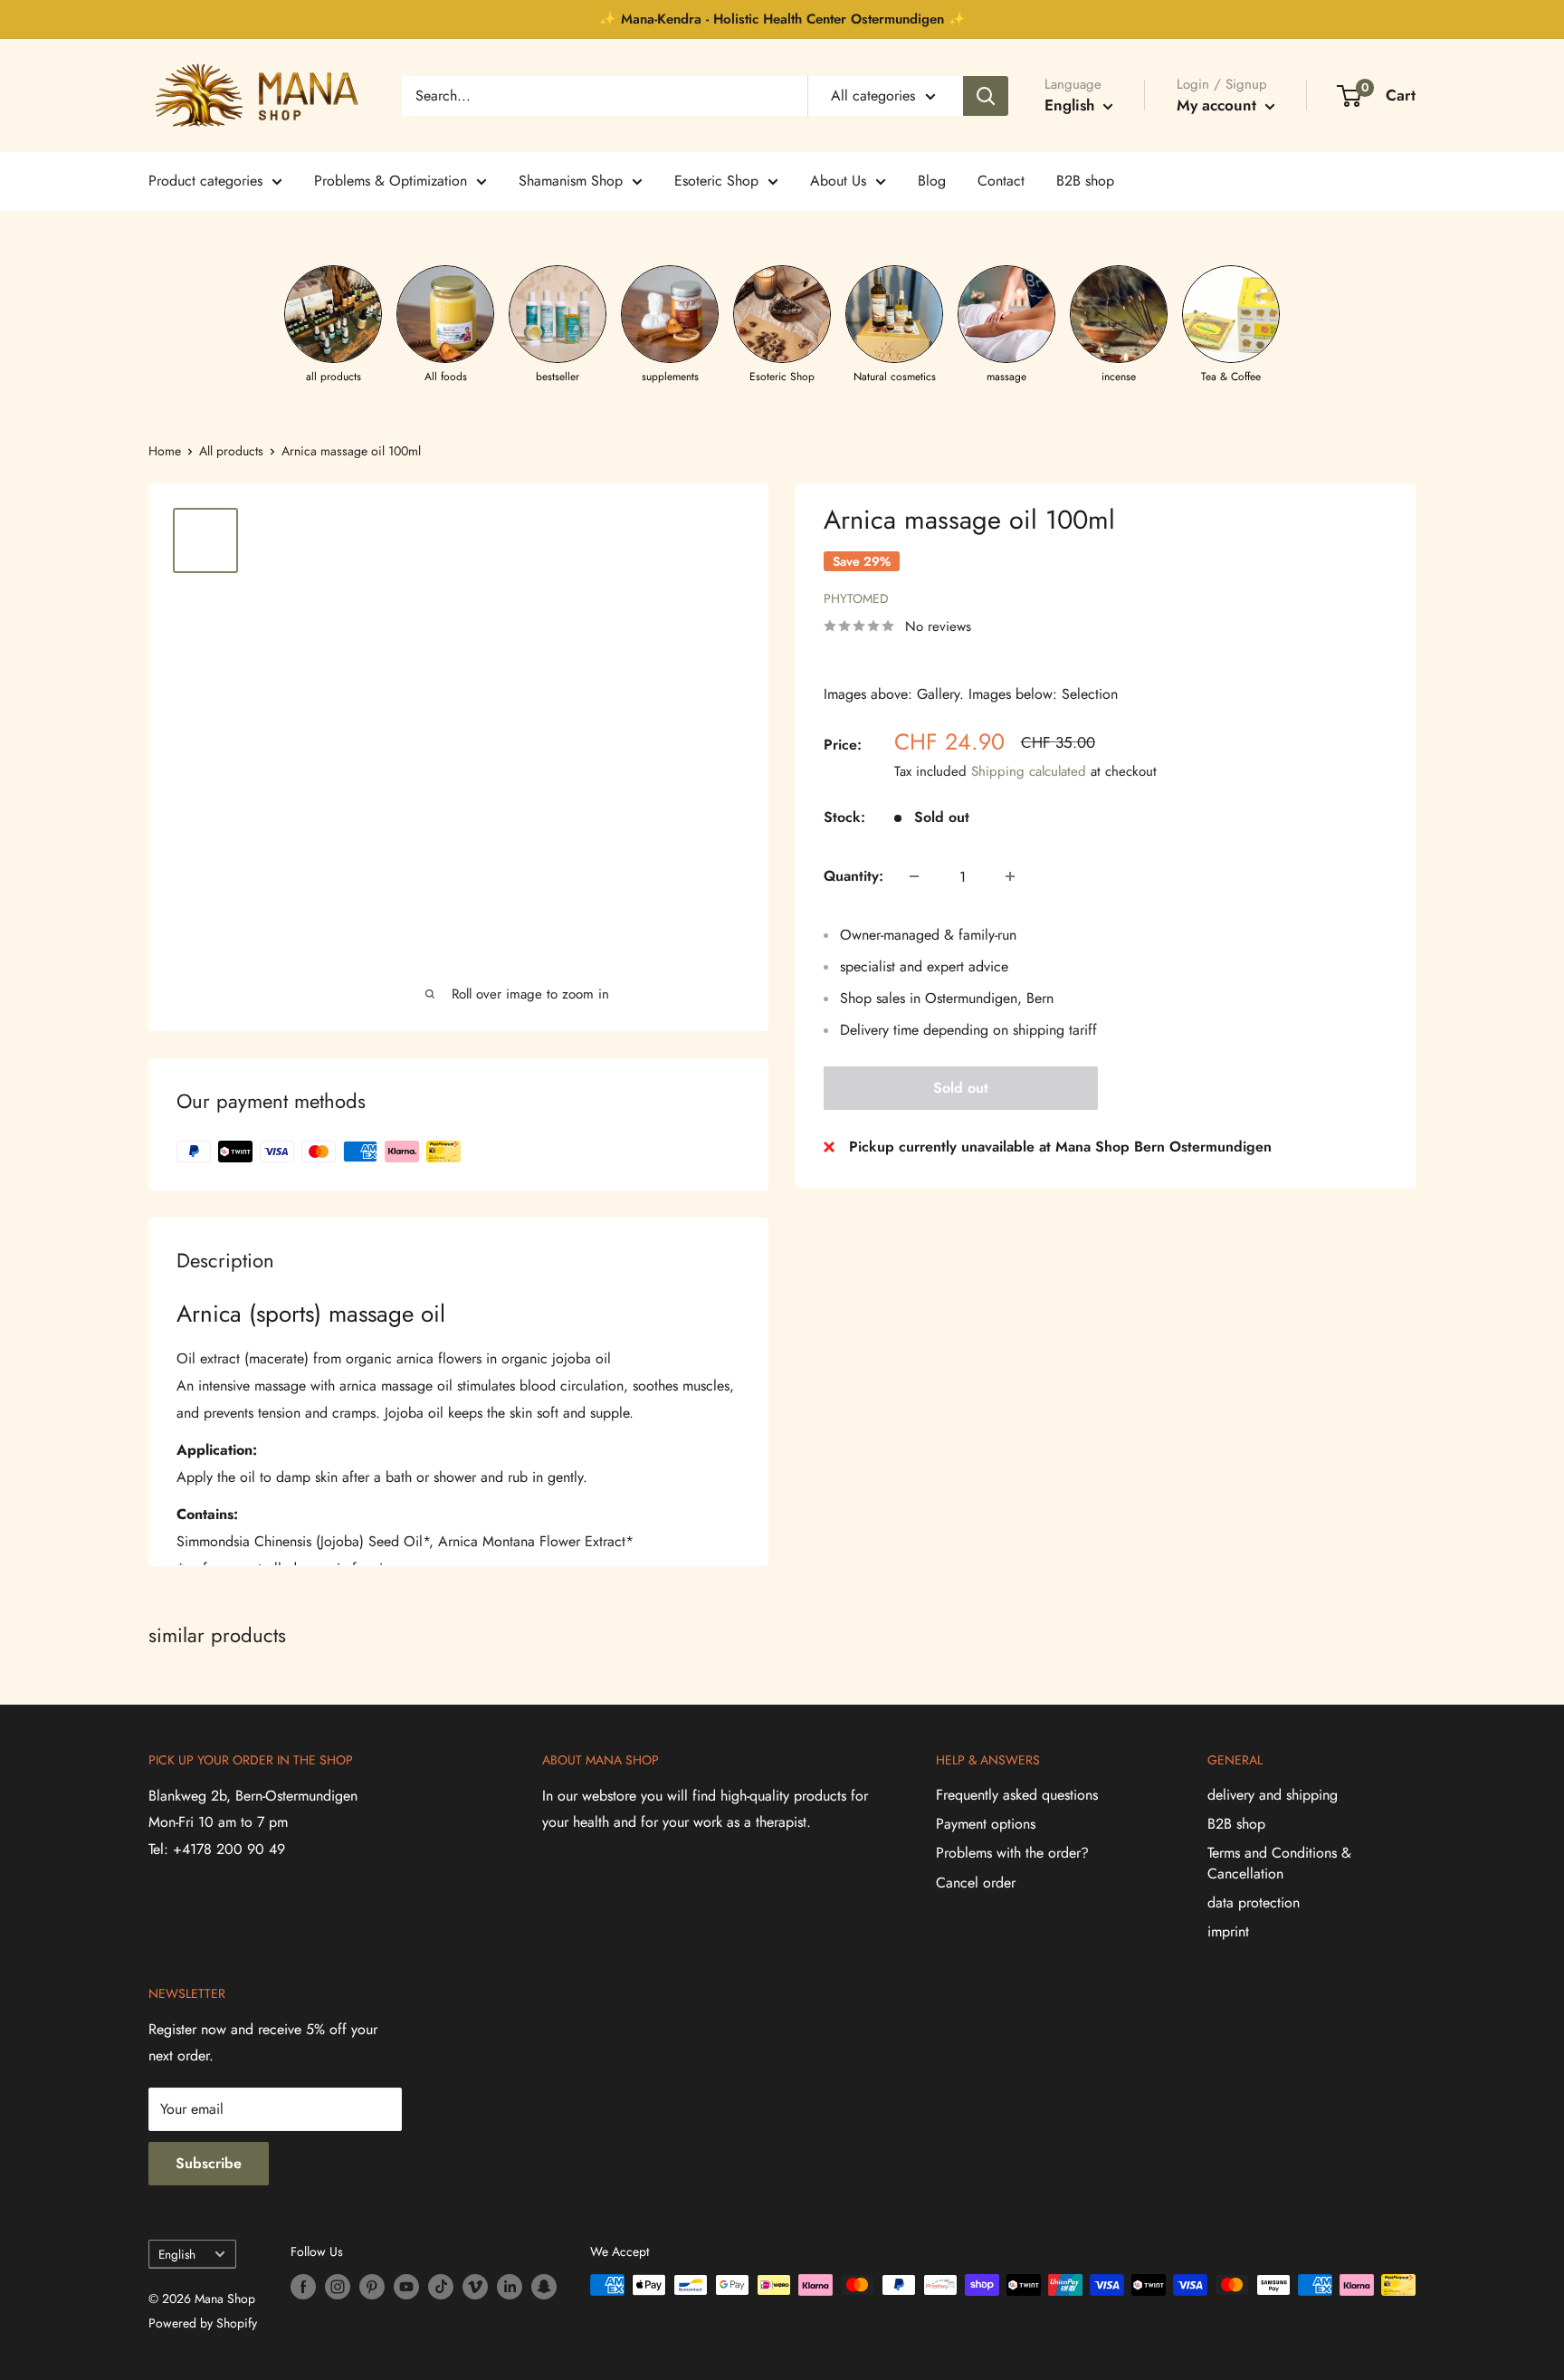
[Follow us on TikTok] (441, 2287)
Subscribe (209, 2163)
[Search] (986, 96)
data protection (1254, 1902)
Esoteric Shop (716, 181)
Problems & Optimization (391, 181)
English (177, 2254)
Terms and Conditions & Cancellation (1279, 1863)
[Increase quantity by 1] (1010, 876)
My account (1219, 105)
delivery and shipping (1273, 1795)
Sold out (961, 1088)
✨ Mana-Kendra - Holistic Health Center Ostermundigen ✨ (782, 19)
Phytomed (856, 598)
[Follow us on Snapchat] (544, 2287)
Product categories (205, 181)
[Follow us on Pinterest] (372, 2287)
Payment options (986, 1824)
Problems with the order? (1012, 1853)
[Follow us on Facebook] (303, 2287)
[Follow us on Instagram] (338, 2287)
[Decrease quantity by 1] (914, 876)
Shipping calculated (1029, 771)
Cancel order (976, 1883)
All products (231, 451)
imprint (1228, 1931)
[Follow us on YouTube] (406, 2287)
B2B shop (1085, 181)
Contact (1001, 181)
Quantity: (854, 876)
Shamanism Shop (571, 181)
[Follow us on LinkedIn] (510, 2287)
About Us (838, 181)
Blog (932, 181)
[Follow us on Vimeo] (475, 2287)
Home (165, 451)
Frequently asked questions (1017, 1795)
